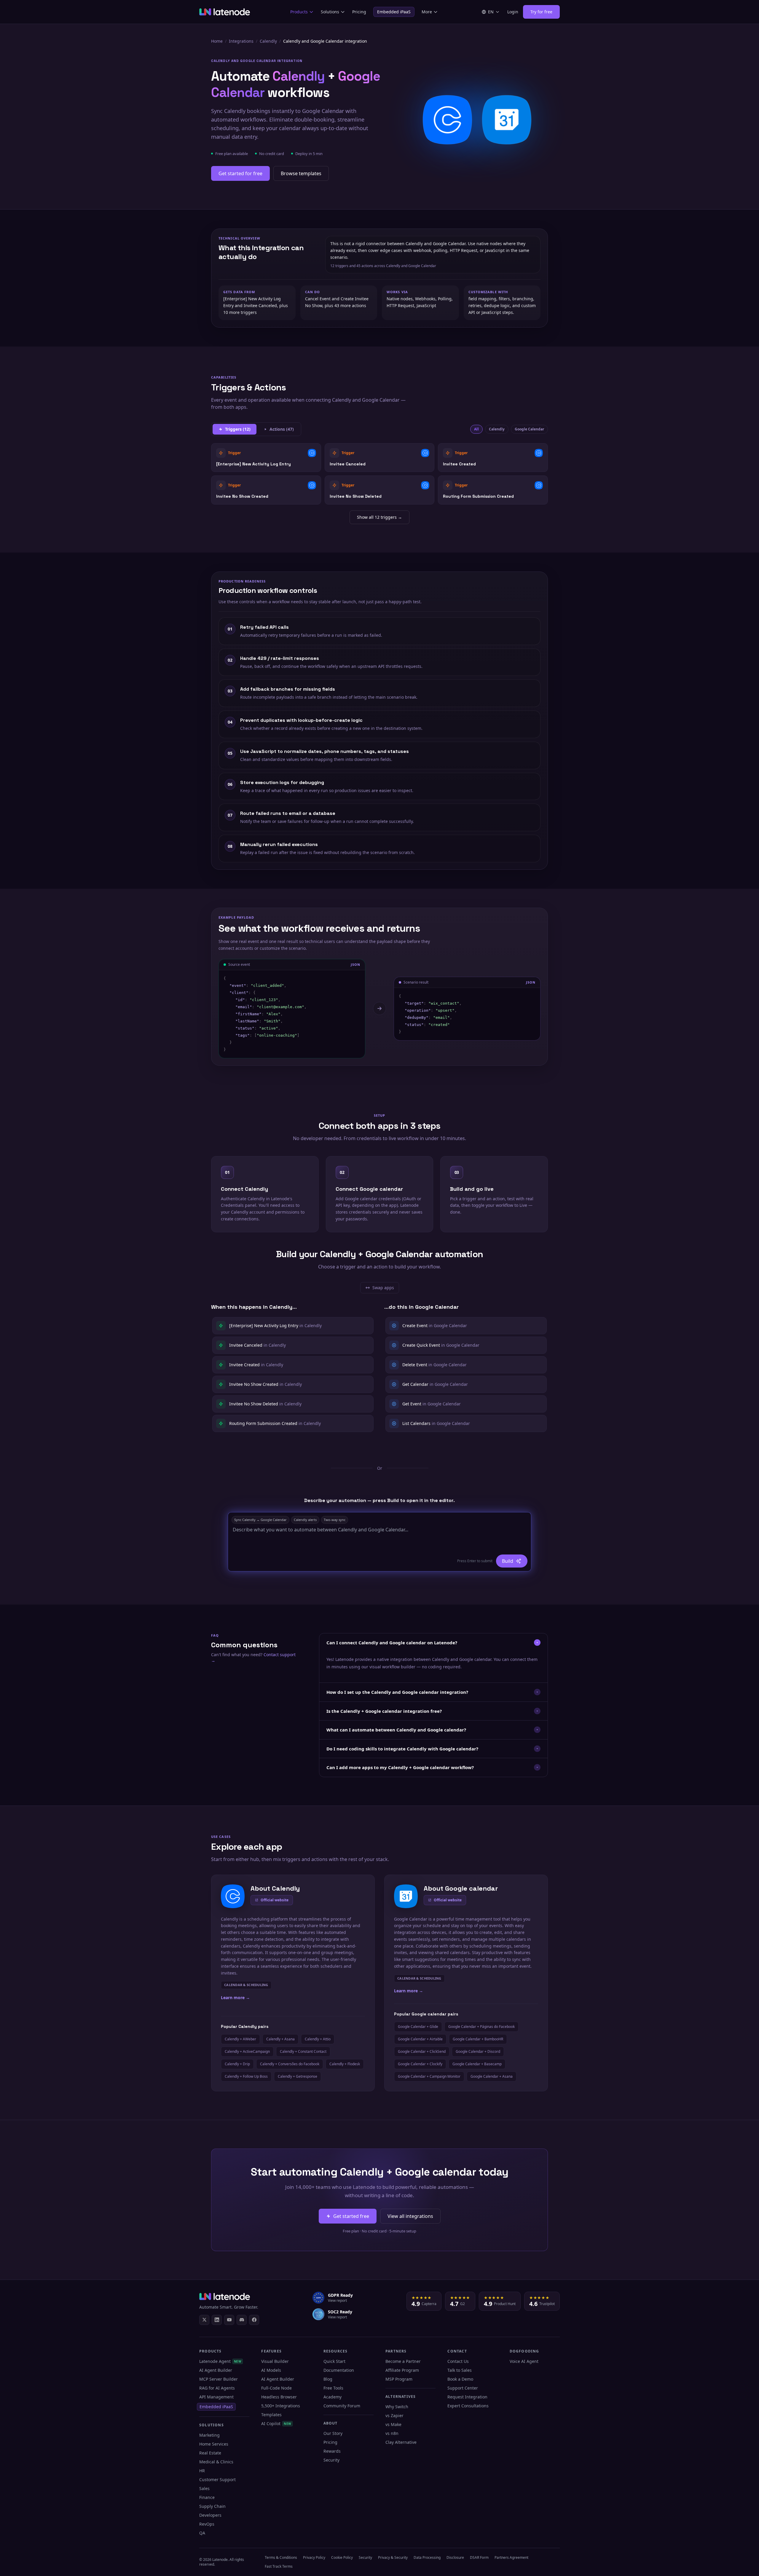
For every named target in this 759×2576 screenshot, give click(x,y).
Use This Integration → (266, 458)
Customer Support (217, 2480)
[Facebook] (254, 2320)
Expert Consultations (468, 2406)
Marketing (209, 2435)
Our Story (333, 2433)
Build (508, 1561)
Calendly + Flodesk (345, 2064)
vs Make (393, 2424)
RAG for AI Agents (217, 2388)
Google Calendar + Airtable (420, 2039)
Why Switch (397, 2407)
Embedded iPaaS (394, 12)
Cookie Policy (342, 2557)
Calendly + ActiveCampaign (247, 2051)
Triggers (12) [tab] (238, 429)
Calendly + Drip (237, 2064)
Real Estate (210, 2453)
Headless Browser (279, 2397)
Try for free (541, 12)
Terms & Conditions (281, 2557)
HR (202, 2471)
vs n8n (392, 2433)
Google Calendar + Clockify (420, 2064)
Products (299, 12)
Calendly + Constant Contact (303, 2051)
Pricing (359, 12)
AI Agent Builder (216, 2370)
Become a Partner (403, 2361)
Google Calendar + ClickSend (422, 2051)
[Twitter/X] (204, 2320)
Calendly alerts (305, 1520)
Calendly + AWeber (240, 2039)
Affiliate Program (402, 2370)
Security (331, 2460)
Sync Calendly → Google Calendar (260, 1520)
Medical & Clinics (216, 2462)
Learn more (235, 1998)
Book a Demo (460, 2379)
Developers (210, 2515)
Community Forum (342, 2406)
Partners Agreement (511, 2557)
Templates (271, 2415)
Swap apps (382, 1289)
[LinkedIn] (217, 2320)
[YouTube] (229, 2320)
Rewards (332, 2451)
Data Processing (427, 2557)
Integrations (241, 41)
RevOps (207, 2524)
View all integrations (410, 2216)
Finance (207, 2497)
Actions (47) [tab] (282, 429)
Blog (328, 2379)
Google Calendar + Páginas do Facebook (481, 2027)
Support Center (463, 2388)
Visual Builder (275, 2361)
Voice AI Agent (524, 2361)
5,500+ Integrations (281, 2406)
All (476, 429)
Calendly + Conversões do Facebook (290, 2064)
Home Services (214, 2444)
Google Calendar (529, 429)
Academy (333, 2397)
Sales (204, 2488)
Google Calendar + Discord (478, 2051)
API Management (216, 2397)
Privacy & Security (393, 2557)
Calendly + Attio (318, 2039)
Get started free (351, 2216)
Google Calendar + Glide (418, 2027)
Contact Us (458, 2361)
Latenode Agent (220, 2361)
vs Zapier (394, 2415)
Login (513, 12)
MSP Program (399, 2379)
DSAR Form (479, 2557)
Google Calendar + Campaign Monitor (429, 2076)
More (427, 12)
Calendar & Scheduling (246, 1985)
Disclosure (455, 2557)
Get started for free (240, 173)
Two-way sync (335, 1520)
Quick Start (334, 2361)
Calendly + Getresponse (298, 2076)
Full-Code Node (276, 2388)
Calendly (268, 41)
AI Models (271, 2370)
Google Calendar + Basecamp (477, 2064)
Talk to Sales (460, 2370)
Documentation (339, 2370)
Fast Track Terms (279, 2566)
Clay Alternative (401, 2442)
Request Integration (467, 2397)
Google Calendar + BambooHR (478, 2039)
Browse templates (301, 173)
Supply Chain (212, 2506)
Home (217, 41)
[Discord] (242, 2320)
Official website (275, 1900)
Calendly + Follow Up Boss (246, 2076)
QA (202, 2533)
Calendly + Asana (280, 2039)
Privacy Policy (314, 2557)
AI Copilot (276, 2423)
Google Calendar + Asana (492, 2076)
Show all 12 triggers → (379, 517)
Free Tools (333, 2388)
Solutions (330, 12)
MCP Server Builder (219, 2379)
